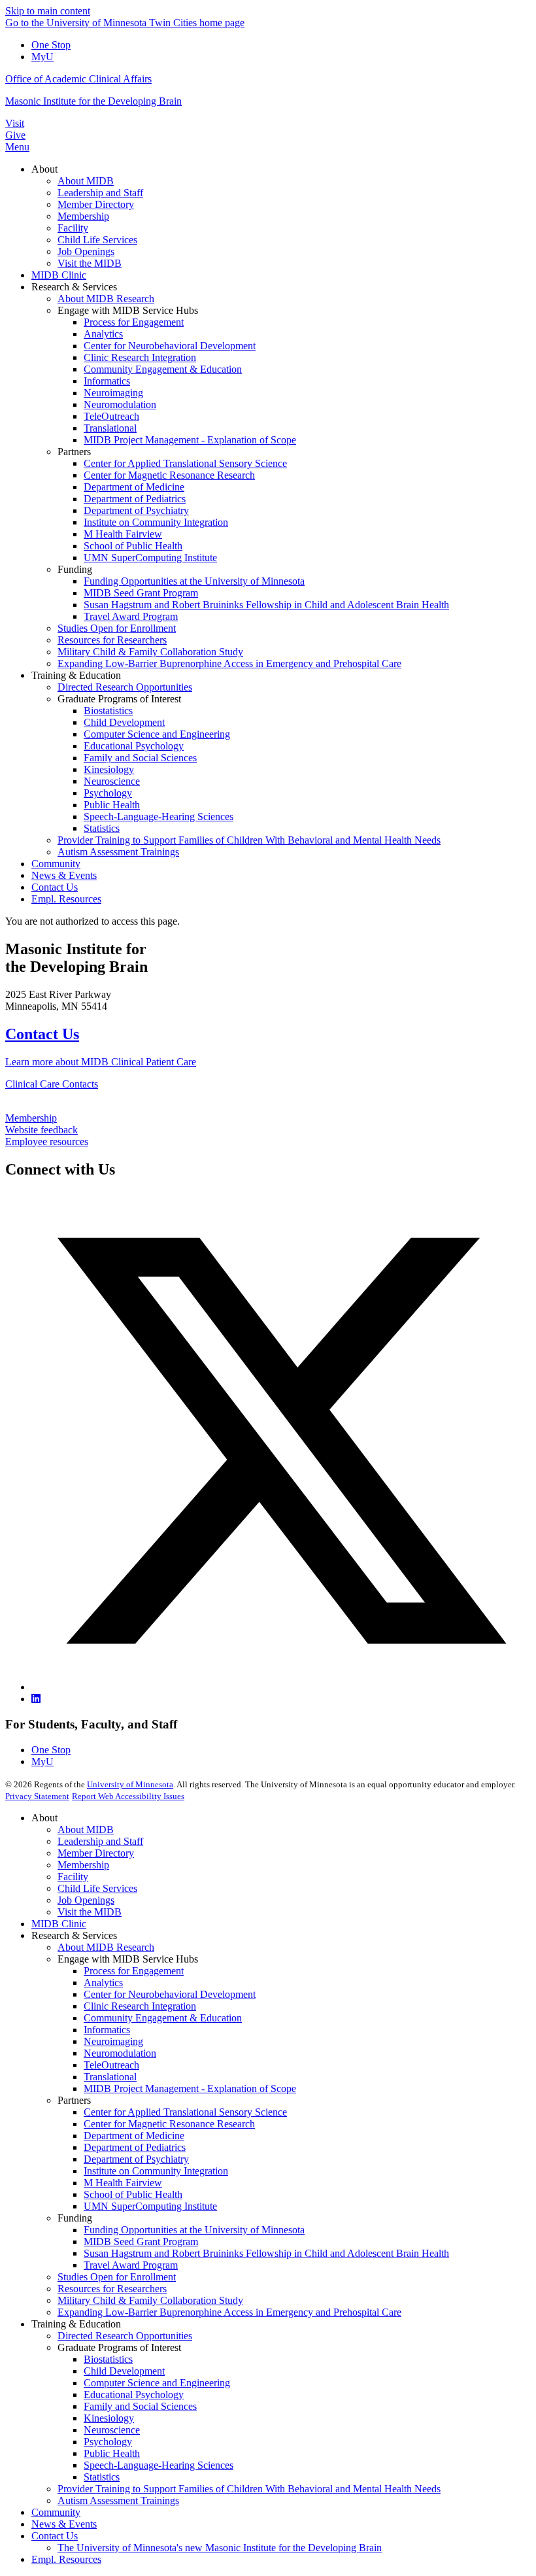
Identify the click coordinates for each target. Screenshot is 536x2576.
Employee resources (47, 1142)
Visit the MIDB (90, 1912)
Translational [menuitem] (110, 428)
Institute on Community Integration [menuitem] (156, 522)
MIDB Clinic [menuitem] (59, 275)
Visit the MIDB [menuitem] (90, 263)
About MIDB (86, 1829)
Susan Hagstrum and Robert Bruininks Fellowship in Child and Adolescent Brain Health (266, 2253)
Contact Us (42, 1034)
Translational (110, 2077)
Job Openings (86, 1900)
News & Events (64, 2524)
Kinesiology (109, 2418)
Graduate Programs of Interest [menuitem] (119, 699)
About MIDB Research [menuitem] (106, 299)
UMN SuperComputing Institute (150, 2206)
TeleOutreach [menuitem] (111, 416)
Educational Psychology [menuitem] (134, 746)
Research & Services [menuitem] (74, 287)
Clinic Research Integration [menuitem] (140, 357)
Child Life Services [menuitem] (97, 240)
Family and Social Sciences (140, 2406)
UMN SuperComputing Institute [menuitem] (150, 558)
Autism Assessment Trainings (118, 2500)
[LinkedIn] (36, 1699)
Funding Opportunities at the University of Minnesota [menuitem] (194, 581)
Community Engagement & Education (163, 2018)
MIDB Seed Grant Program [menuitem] (141, 593)
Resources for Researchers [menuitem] (112, 640)
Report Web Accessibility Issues (128, 1796)
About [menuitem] (44, 169)
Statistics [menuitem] (102, 828)
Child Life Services (97, 1888)
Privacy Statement (37, 1796)
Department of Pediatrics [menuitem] (135, 499)
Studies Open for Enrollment (117, 2277)
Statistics (102, 2477)
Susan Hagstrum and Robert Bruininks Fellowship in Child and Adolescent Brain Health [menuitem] (266, 605)
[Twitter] (281, 1687)
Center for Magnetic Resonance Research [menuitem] (169, 475)
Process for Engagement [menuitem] (134, 322)
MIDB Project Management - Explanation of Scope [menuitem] (190, 440)
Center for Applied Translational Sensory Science (185, 2112)
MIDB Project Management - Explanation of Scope (190, 2088)
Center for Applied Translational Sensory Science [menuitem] (185, 463)
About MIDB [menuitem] (86, 181)
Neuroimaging (113, 2041)
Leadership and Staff (100, 1841)
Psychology (108, 2442)
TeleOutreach (111, 2065)
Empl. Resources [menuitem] (66, 899)
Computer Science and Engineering (157, 2383)
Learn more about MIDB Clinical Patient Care (101, 1062)
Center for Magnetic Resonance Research (169, 2124)
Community (56, 2512)
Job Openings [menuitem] (86, 251)
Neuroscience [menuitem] (112, 781)
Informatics (107, 2030)
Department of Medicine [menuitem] (134, 487)
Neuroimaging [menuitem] (113, 393)
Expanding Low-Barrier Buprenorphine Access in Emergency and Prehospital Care (229, 2312)
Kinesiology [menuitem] (109, 769)
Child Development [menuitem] (124, 722)
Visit (15, 123)
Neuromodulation (120, 2053)
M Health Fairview (123, 2183)
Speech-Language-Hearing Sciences (159, 2465)
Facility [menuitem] (73, 228)
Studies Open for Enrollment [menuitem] (117, 628)
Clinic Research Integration (140, 2006)
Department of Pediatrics (135, 2147)
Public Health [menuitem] (112, 805)
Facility (73, 1877)
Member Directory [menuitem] (96, 204)
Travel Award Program (131, 2265)
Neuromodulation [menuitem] (120, 404)
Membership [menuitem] (83, 216)
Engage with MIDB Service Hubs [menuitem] (128, 310)
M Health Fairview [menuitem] (123, 534)
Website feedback (42, 1130)
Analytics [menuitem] (103, 334)
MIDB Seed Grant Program (141, 2241)
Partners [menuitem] (74, 452)
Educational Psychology (134, 2395)
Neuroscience (112, 2430)
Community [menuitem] (56, 864)
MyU (42, 57)
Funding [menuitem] (75, 569)
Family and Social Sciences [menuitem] (140, 758)
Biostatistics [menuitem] (108, 711)
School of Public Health (133, 2194)
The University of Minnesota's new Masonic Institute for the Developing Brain (220, 2548)
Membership (31, 1118)
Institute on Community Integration (156, 2171)
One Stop (51, 45)
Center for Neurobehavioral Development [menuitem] (170, 346)
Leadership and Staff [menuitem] (100, 193)
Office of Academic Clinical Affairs (78, 79)
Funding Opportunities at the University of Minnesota (194, 2230)
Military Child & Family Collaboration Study (150, 2300)
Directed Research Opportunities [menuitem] (125, 687)
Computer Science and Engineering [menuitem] (157, 734)
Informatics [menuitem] (107, 381)
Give (15, 135)
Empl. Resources (66, 2559)
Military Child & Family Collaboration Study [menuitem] (150, 652)
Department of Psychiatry (136, 2159)
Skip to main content (48, 11)
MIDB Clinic (59, 1924)
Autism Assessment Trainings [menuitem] (118, 852)
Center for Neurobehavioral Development (170, 1994)
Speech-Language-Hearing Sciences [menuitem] (159, 816)
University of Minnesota (130, 1784)
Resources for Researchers (112, 2289)
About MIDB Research (106, 1947)
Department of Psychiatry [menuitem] (136, 510)
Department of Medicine (134, 2136)
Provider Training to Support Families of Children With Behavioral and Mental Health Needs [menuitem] (249, 840)
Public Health (112, 2453)
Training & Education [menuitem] (76, 675)
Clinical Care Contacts (52, 1084)
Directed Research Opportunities (125, 2336)
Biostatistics (108, 2359)
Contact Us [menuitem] (55, 887)
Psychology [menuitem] (108, 793)
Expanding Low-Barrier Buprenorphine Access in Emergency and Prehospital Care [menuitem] (229, 663)
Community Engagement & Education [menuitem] (163, 369)
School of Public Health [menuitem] (133, 546)
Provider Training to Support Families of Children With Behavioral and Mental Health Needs (249, 2489)
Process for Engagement (134, 1971)
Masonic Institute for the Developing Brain (93, 101)
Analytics (103, 1983)
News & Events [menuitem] (64, 875)
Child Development (124, 2371)
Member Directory (96, 1853)
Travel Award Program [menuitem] (131, 616)
